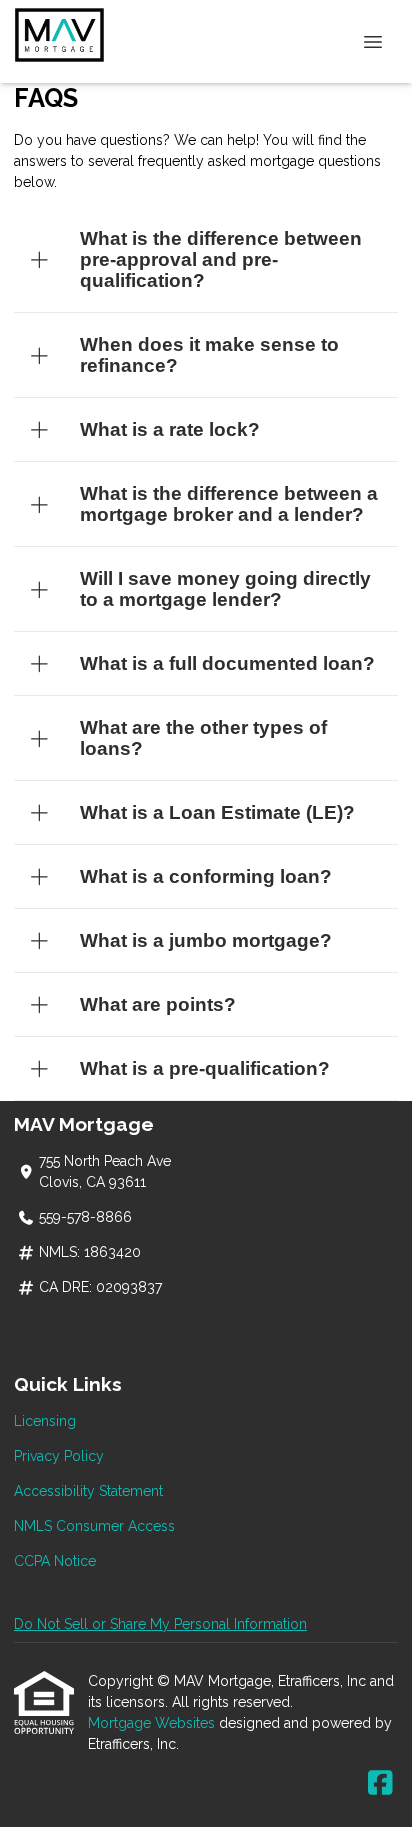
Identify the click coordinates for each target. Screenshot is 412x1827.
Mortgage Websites (153, 1723)
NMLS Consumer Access (94, 1526)
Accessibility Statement (88, 1491)
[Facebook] (380, 1784)
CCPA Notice (55, 1561)
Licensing (45, 1421)
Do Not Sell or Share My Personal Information (160, 1624)
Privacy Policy (59, 1456)
